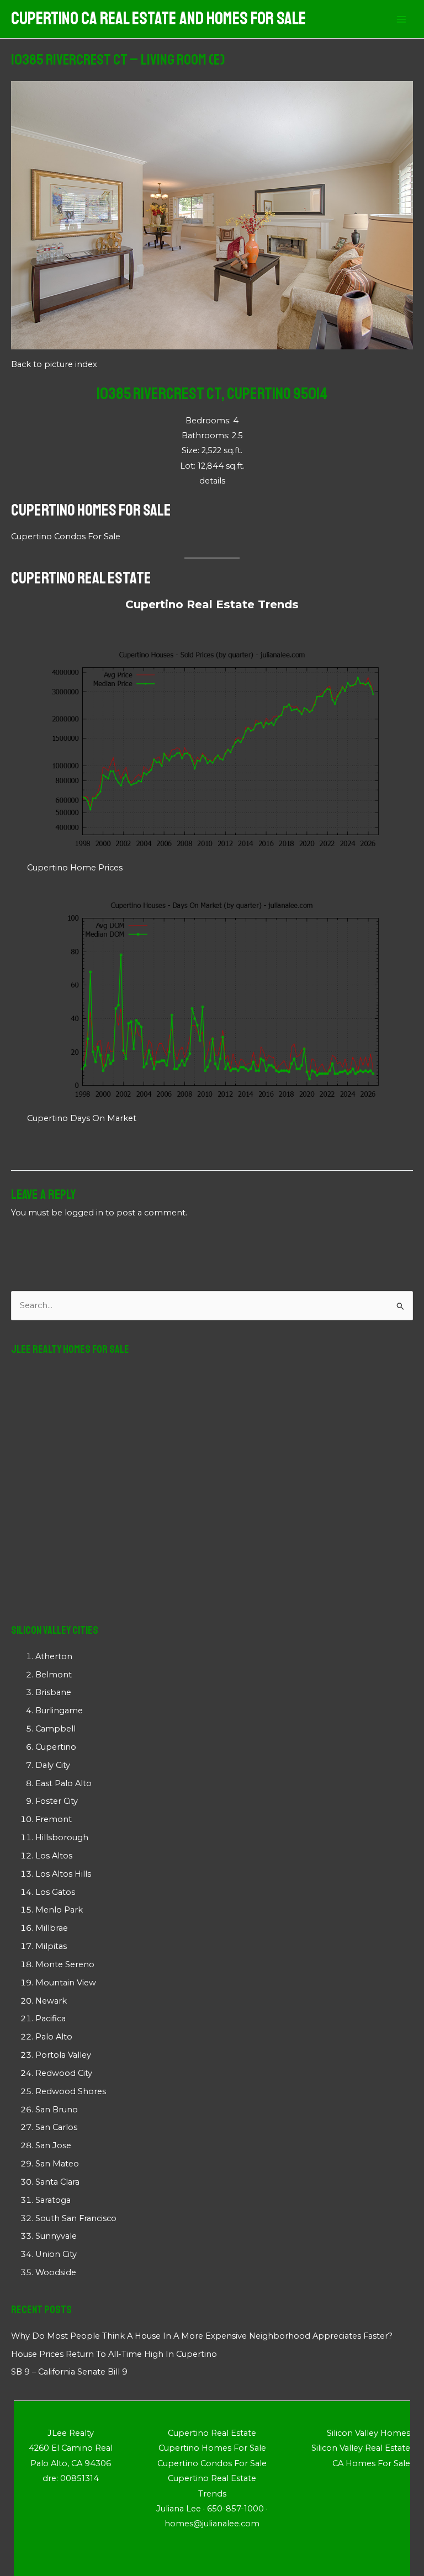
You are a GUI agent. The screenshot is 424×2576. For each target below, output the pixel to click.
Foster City (57, 1801)
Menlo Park (59, 1910)
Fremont (54, 1819)
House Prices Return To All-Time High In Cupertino (114, 2354)
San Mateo (57, 2164)
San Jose (53, 2145)
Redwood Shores (71, 2091)
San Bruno (57, 2110)
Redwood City (64, 2073)
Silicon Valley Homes (369, 2433)
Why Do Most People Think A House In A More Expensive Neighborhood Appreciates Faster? (202, 2336)
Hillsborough (62, 1837)
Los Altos (54, 1856)
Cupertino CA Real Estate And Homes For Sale (158, 19)
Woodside (56, 2272)
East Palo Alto (63, 1783)
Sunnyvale (56, 2236)
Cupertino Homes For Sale (91, 510)
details (212, 481)
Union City (56, 2254)
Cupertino (56, 1747)
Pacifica (51, 2019)
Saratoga (53, 2200)
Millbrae (52, 1928)
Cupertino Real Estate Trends (212, 604)
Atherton (54, 1656)
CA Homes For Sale (371, 2463)
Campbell (55, 1729)
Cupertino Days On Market (82, 1118)
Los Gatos (55, 1892)
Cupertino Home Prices (75, 868)
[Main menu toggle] (401, 19)
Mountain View (66, 1983)
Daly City (53, 1765)
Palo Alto (54, 2037)
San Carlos (56, 2127)
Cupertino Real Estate (81, 578)
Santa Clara (57, 2182)
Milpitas (51, 1946)
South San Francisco (76, 2218)
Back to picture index (54, 364)
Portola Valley (63, 2055)
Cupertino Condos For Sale (66, 537)
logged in (84, 1213)
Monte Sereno (65, 1964)
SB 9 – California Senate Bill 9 (69, 2372)
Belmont (54, 1675)
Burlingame (59, 1711)
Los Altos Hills (63, 1874)
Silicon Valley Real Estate (361, 2448)
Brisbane (53, 1692)
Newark (51, 2001)
